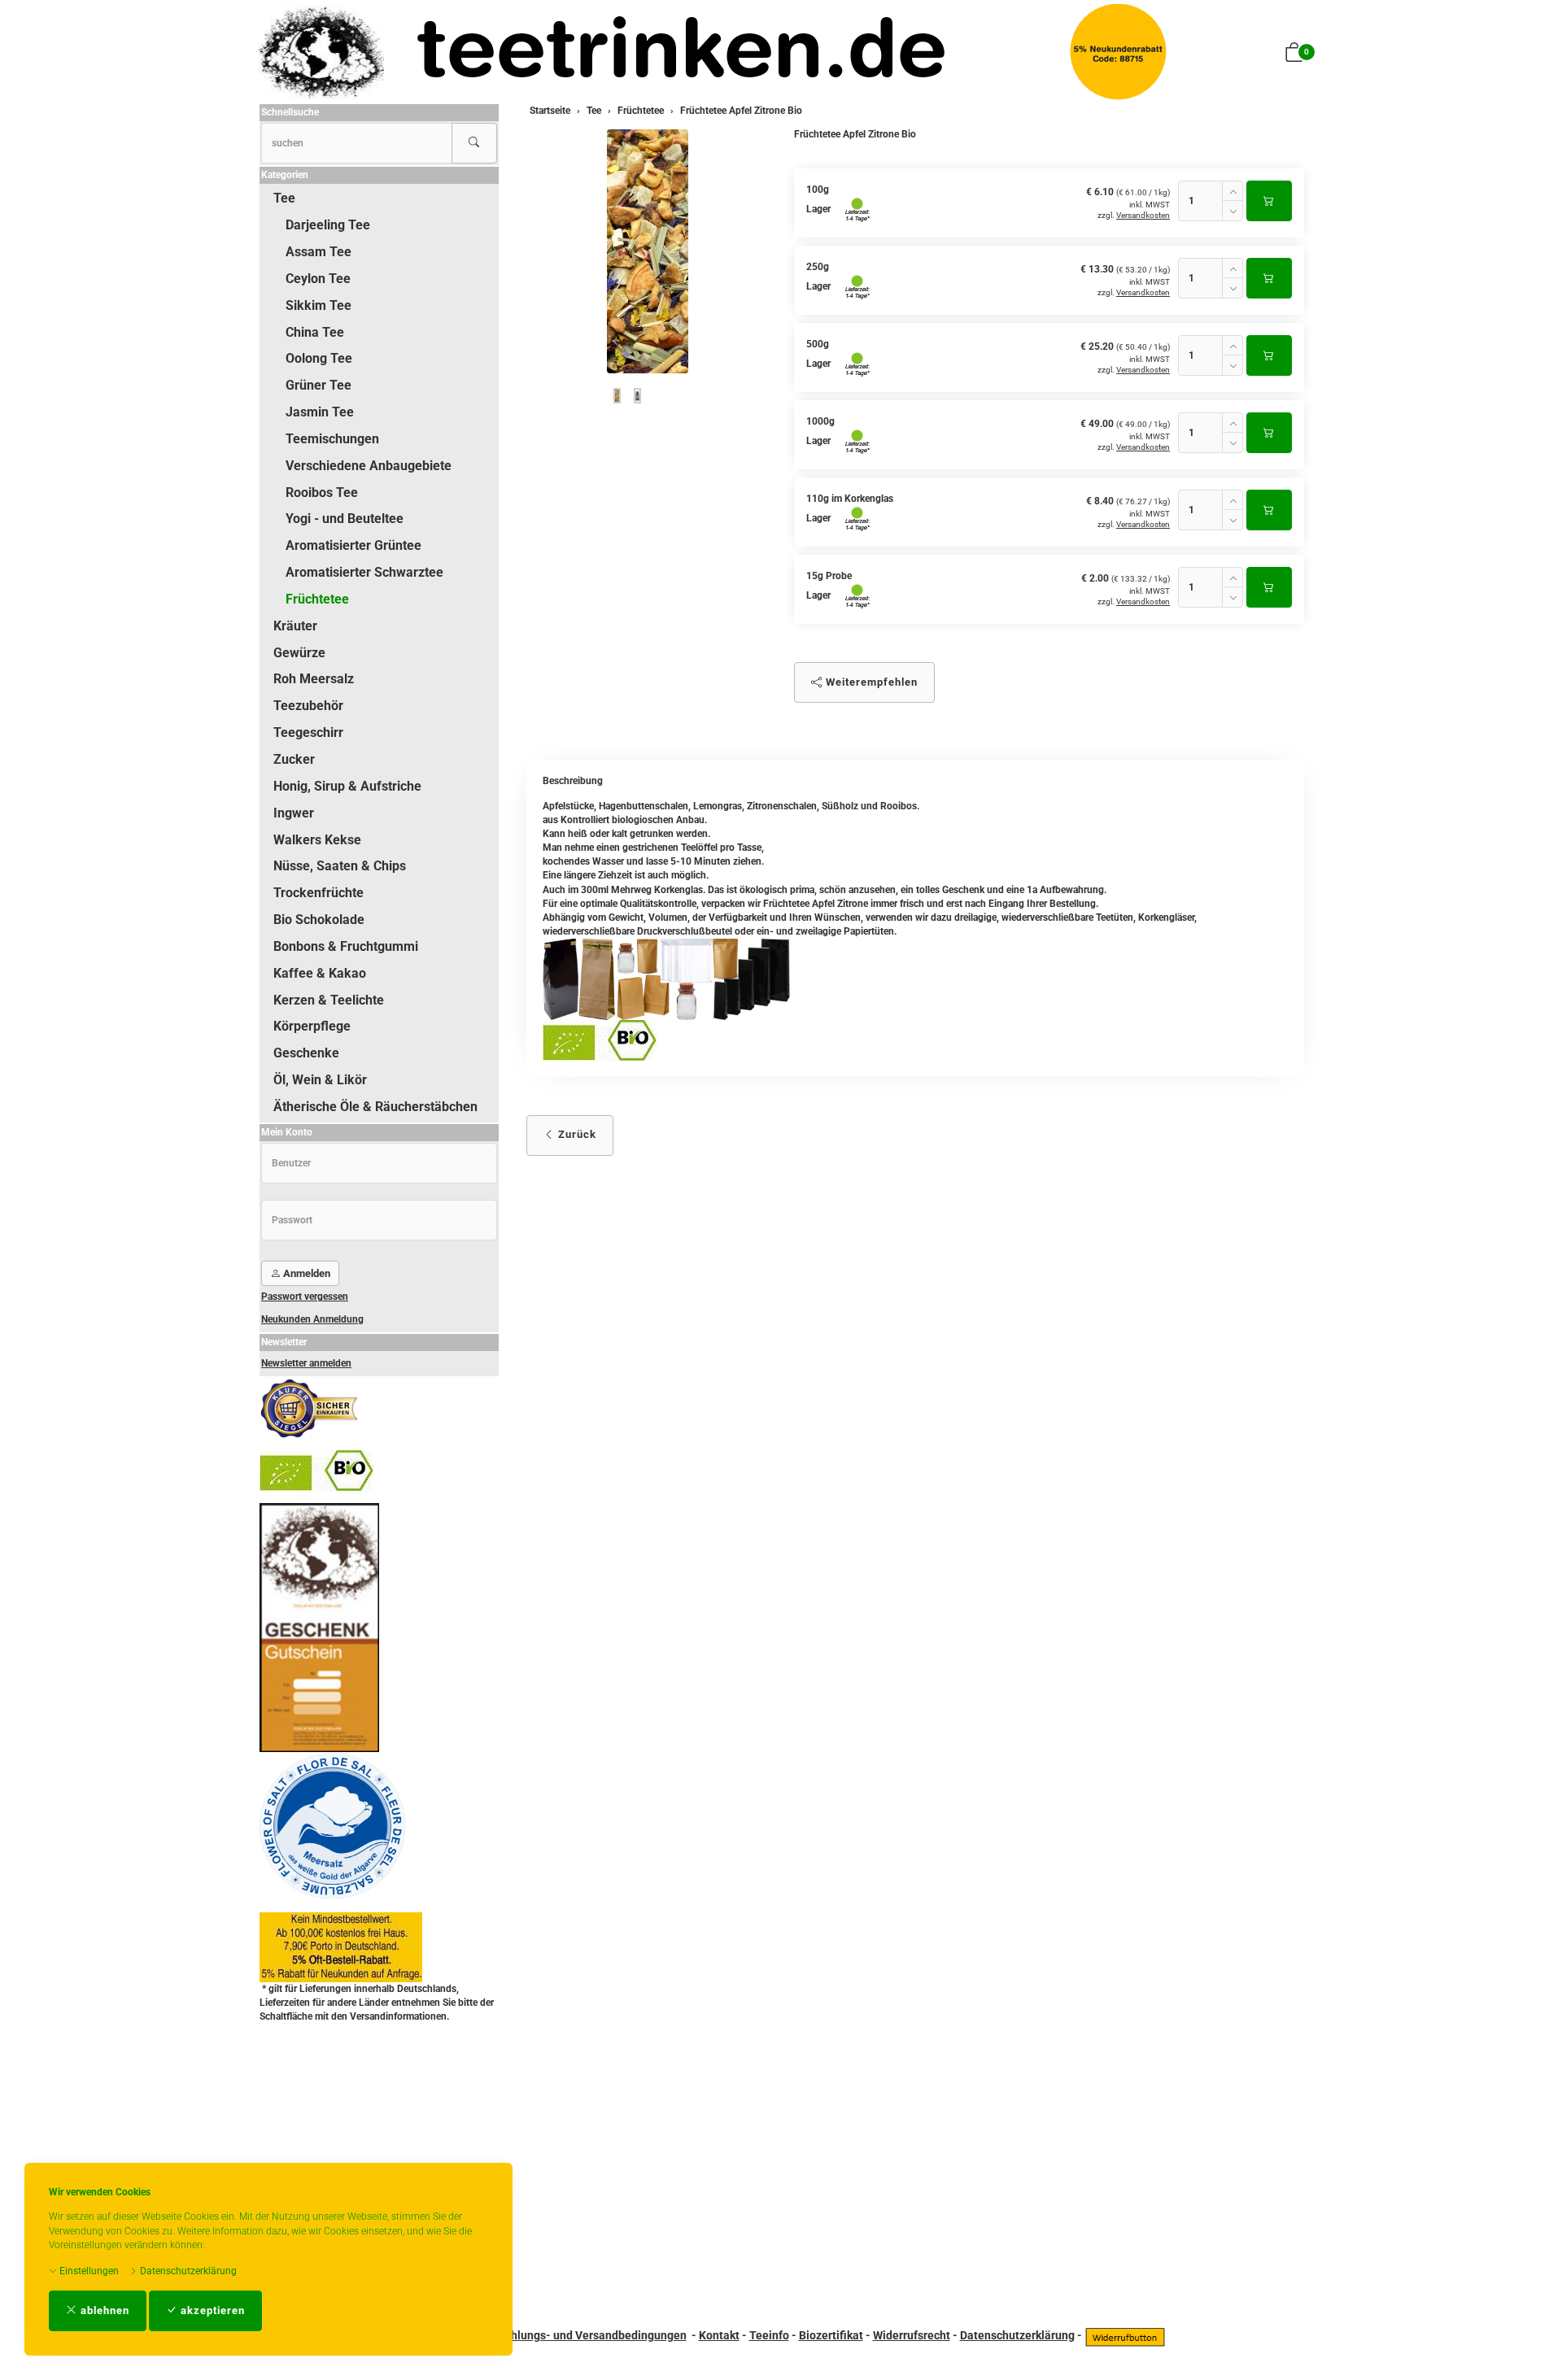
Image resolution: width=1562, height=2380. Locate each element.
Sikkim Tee (319, 305)
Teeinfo (769, 2335)
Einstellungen (88, 2271)
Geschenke (306, 1053)
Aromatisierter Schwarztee (364, 572)
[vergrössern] (648, 251)
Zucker (294, 759)
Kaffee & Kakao (320, 973)
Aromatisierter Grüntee (353, 545)
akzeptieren (211, 2310)
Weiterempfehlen (870, 682)
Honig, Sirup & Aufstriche (347, 786)
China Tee (315, 332)
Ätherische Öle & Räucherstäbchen (375, 1107)
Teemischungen (332, 439)
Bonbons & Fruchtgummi (346, 946)
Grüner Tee (319, 385)
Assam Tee (319, 252)
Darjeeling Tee (328, 225)
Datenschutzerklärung (187, 2271)
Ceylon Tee (318, 279)
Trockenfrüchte (319, 893)
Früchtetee (317, 599)
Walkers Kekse (317, 840)
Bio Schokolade (319, 920)
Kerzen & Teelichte (329, 1000)
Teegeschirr (308, 732)
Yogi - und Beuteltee (345, 519)
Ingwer (294, 813)
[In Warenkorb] (1269, 201)
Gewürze (299, 653)
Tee (284, 198)
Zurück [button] (576, 1134)
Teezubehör (308, 706)
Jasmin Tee (320, 412)
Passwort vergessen (305, 1297)
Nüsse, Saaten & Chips (340, 866)
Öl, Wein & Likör (320, 1080)
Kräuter (295, 626)
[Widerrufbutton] (1125, 2335)
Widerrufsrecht (912, 2335)
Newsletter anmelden (306, 1363)
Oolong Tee (319, 358)
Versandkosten (1143, 215)
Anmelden (305, 1273)
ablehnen (103, 2310)
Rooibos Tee (322, 493)
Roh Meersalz (314, 679)
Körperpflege (312, 1026)
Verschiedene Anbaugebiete (369, 466)
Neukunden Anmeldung (312, 1319)
